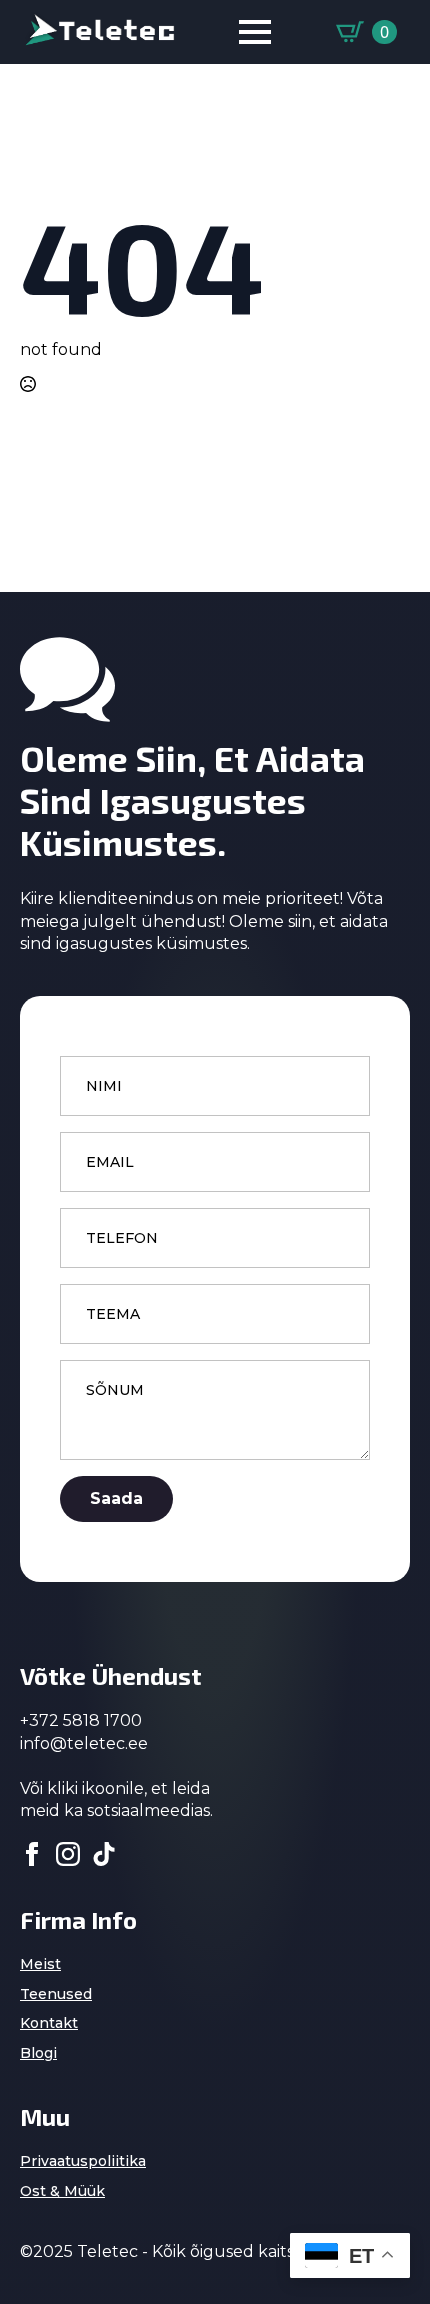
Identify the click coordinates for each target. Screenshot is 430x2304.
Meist (40, 1964)
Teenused (56, 1994)
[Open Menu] (255, 32)
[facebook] (32, 1854)
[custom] (104, 1854)
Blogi (38, 2053)
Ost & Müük (62, 2191)
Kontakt (49, 2023)
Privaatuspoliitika (83, 2161)
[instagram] (68, 1854)
